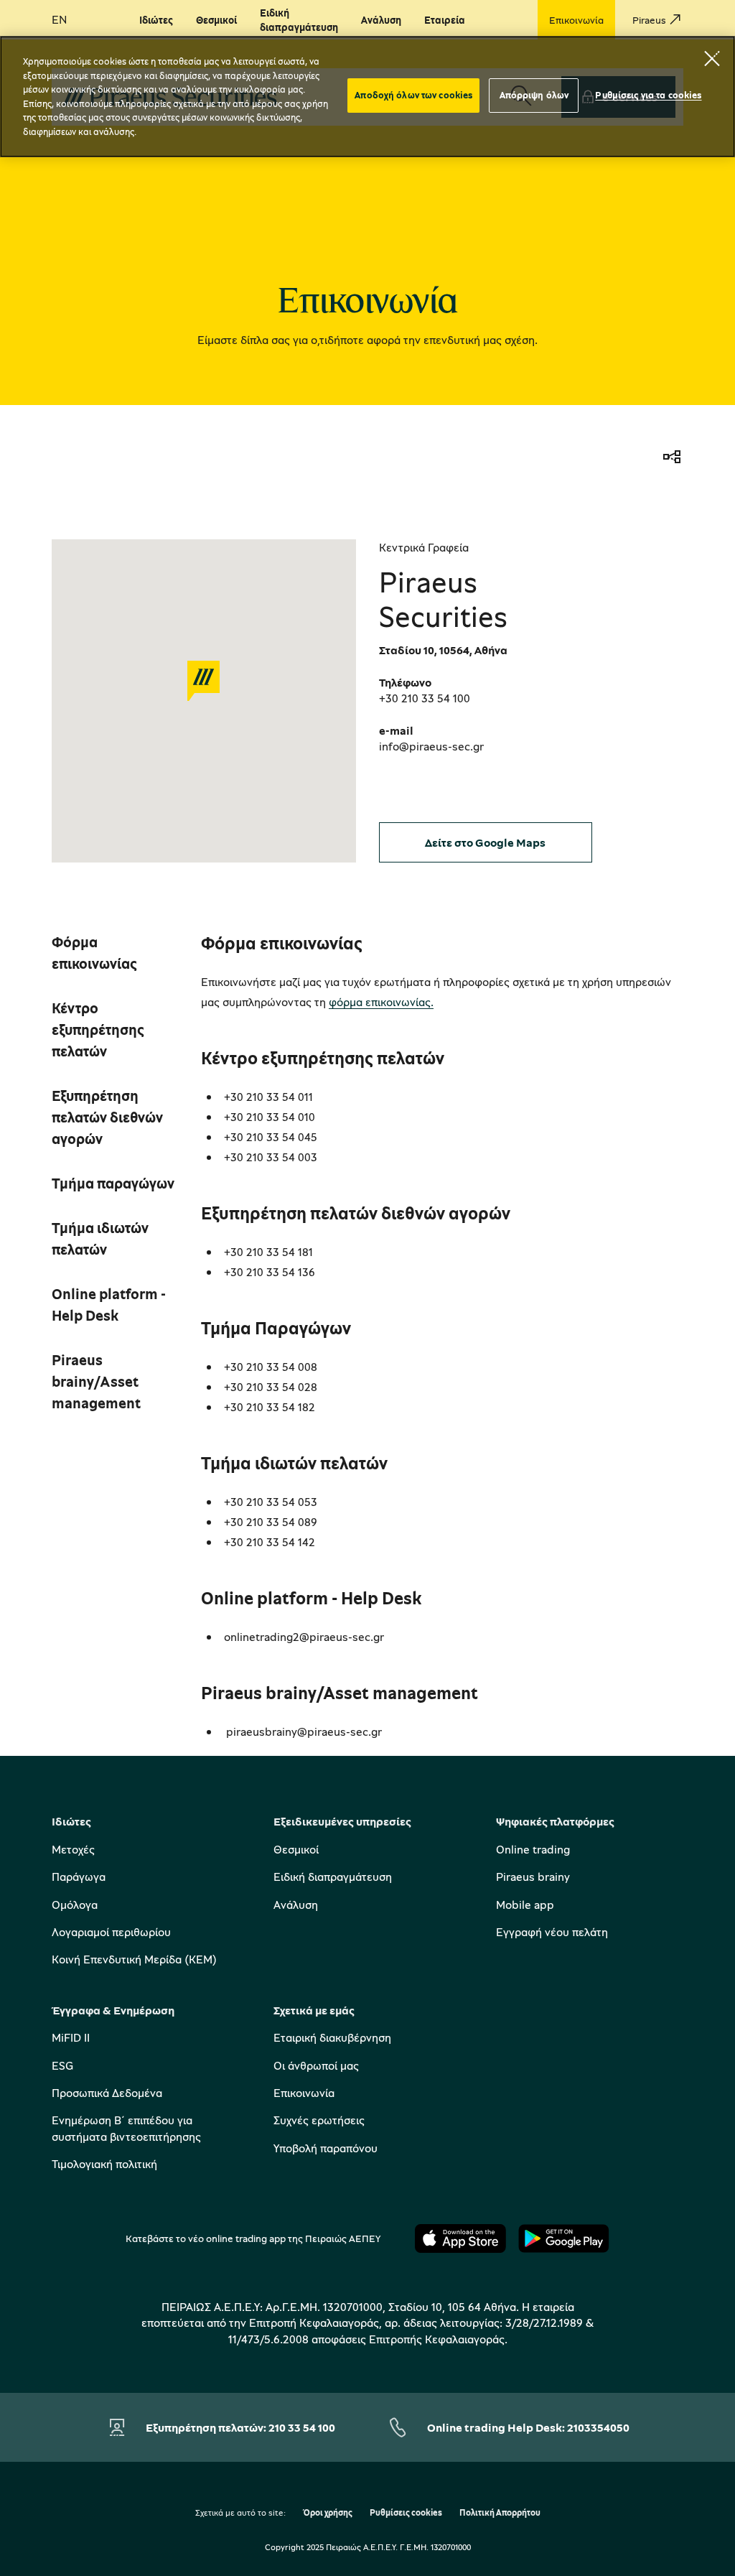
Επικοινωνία (304, 2093)
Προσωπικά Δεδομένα (107, 2093)
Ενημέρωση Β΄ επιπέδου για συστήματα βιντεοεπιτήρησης (126, 2128)
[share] (672, 458)
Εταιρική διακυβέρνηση (332, 2037)
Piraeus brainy (533, 1877)
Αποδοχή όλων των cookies (413, 95)
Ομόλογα (75, 1905)
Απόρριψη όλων (534, 95)
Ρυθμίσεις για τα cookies (648, 95)
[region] (367, 97)
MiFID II (71, 2037)
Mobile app (525, 1905)
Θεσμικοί (296, 1849)
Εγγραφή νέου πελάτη (552, 1932)
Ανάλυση (296, 1905)
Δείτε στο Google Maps (485, 842)
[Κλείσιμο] (712, 58)
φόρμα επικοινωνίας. (381, 1002)
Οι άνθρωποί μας (316, 2065)
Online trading (533, 1849)
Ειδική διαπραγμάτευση (333, 1877)
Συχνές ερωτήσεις (319, 2120)
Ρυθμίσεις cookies (406, 2513)
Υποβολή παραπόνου (326, 2148)
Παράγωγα (79, 1877)
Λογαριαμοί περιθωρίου (111, 1932)
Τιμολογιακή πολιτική (104, 2164)
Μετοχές (73, 1849)
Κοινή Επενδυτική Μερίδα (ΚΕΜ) (134, 1959)
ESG (62, 2065)
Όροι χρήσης (328, 2513)
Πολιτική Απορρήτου (500, 2513)
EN (59, 19)
